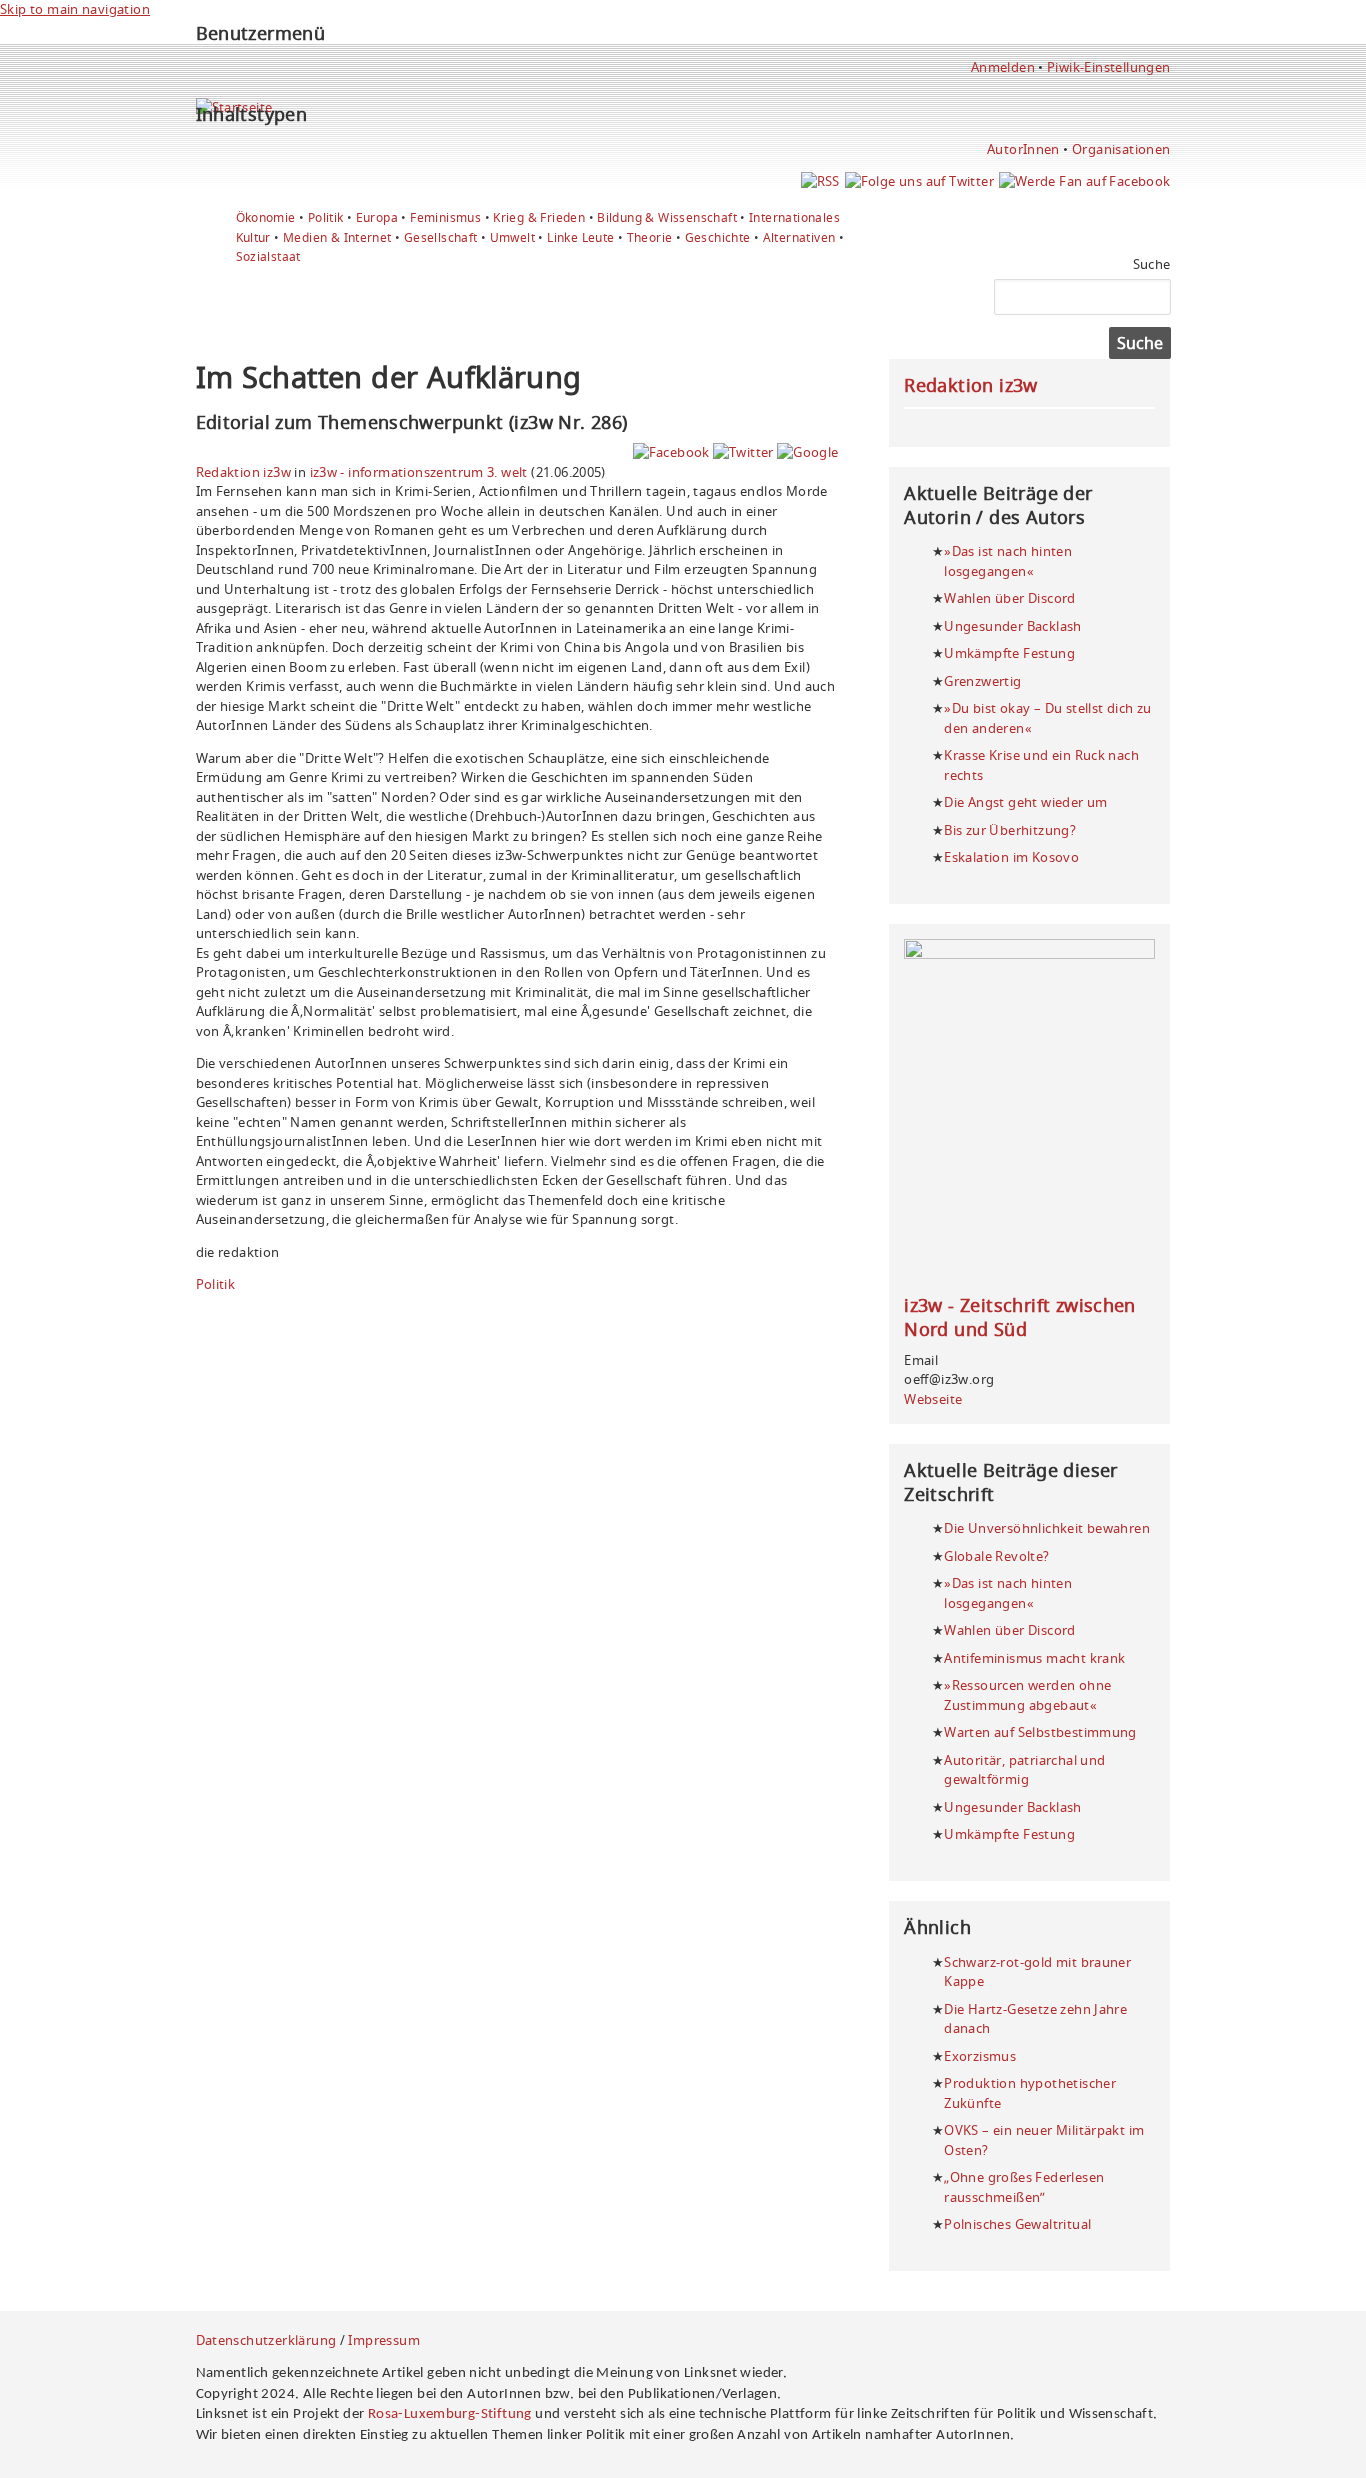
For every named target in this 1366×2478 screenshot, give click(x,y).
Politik (326, 217)
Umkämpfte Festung (1009, 653)
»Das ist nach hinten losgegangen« (1008, 561)
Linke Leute (580, 237)
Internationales (794, 217)
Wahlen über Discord (1009, 598)
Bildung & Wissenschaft (667, 217)
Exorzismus (980, 2056)
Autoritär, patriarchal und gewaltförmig (1024, 1770)
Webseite (933, 1399)
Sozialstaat (268, 256)
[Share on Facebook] (671, 452)
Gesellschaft (441, 237)
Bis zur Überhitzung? (1010, 830)
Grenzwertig (982, 681)
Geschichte (718, 237)
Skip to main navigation (75, 9)
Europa (377, 217)
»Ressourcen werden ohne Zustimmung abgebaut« (1027, 1695)
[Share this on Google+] (807, 452)
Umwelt (512, 237)
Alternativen (799, 237)
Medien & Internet (337, 237)
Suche (1152, 264)
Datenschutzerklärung (266, 2340)
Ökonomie (266, 217)
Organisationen (1121, 149)
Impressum (384, 2340)
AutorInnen (1023, 149)
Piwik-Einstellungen (1108, 67)
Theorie (650, 237)
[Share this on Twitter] (743, 452)
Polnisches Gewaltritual (1017, 2224)
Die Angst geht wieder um (1025, 802)
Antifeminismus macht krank (1034, 1658)
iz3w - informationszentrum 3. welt (419, 472)
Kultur (253, 237)
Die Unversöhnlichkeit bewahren (1047, 1528)
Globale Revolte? (996, 1556)
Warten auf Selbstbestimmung (1040, 1732)
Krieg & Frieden (539, 217)
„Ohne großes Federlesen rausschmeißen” (1024, 2187)
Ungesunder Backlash (1012, 626)
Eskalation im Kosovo (1011, 857)
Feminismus (445, 217)
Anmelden (1003, 67)
